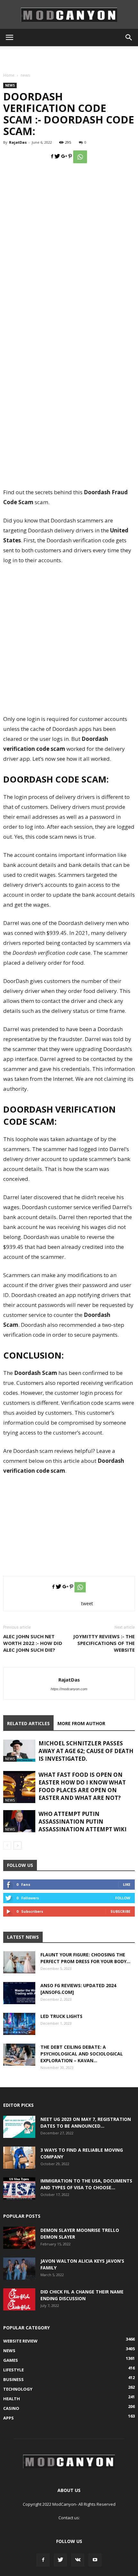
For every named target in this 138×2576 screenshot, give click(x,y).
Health (12, 2399)
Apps (9, 2418)
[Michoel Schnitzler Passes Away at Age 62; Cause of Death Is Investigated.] (19, 1751)
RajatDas (18, 142)
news (25, 75)
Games (11, 2360)
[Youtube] (95, 2560)
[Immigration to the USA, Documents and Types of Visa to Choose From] (19, 2188)
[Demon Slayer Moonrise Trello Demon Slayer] (19, 2238)
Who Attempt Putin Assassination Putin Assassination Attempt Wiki (82, 1822)
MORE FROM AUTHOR (81, 1723)
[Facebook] (43, 2560)
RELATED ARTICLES (28, 1723)
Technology (18, 2389)
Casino (11, 2408)
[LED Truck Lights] (19, 2024)
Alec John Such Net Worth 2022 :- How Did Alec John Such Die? (33, 1643)
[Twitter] (60, 2560)
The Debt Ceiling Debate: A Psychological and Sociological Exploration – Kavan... (82, 2054)
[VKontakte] (78, 2560)
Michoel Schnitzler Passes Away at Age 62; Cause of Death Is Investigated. (86, 1751)
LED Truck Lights (61, 2016)
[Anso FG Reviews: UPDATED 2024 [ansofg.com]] (19, 1993)
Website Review (20, 2341)
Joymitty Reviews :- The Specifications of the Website (104, 1643)
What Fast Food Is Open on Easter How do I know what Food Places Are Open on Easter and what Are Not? (82, 1786)
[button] (129, 38)
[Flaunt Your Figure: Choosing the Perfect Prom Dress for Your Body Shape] (19, 1962)
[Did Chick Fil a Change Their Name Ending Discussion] (19, 2299)
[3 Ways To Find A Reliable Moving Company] (19, 2158)
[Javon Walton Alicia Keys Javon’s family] (19, 2269)
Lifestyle (13, 2370)
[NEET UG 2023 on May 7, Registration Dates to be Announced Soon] (19, 2127)
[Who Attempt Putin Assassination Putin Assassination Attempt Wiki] (19, 1821)
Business (13, 2379)
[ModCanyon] (69, 15)
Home (9, 75)
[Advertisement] (69, 57)
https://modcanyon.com (69, 1689)
